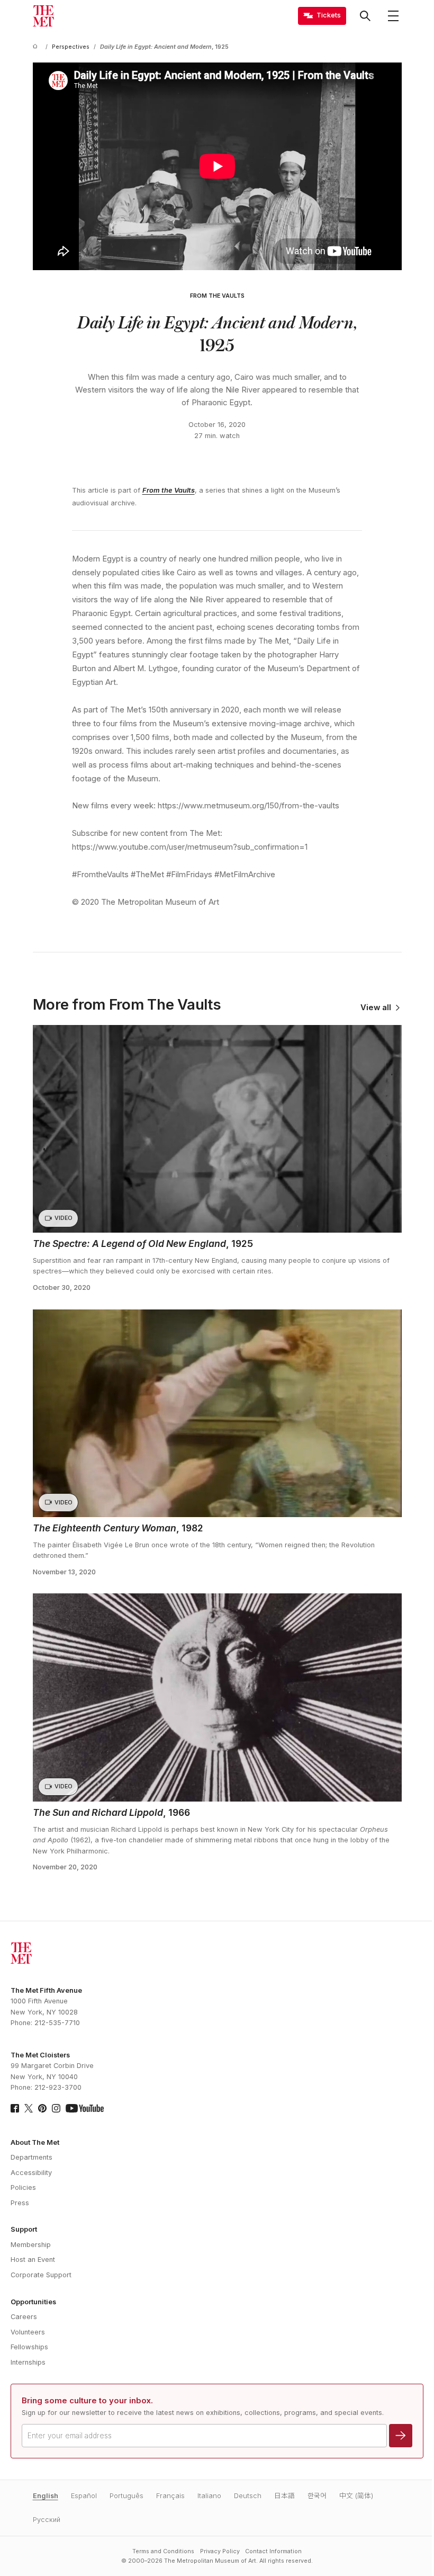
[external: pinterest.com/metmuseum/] (42, 2108)
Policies (23, 2187)
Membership (31, 2245)
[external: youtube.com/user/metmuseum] (85, 2108)
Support (24, 2229)
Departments (31, 2157)
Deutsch (248, 2496)
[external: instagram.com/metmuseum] (56, 2108)
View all (376, 1008)
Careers (24, 2317)
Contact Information (273, 2551)
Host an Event (33, 2259)
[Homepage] (43, 16)
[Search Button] (365, 16)
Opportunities (33, 2302)
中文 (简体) (356, 2496)
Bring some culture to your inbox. (87, 2401)
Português (126, 2496)
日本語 (284, 2496)
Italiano (209, 2496)
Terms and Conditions (163, 2551)
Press (20, 2203)
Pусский (47, 2520)
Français (170, 2496)
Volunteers (28, 2332)
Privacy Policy (220, 2551)
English (46, 2496)
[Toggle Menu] (393, 16)
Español (84, 2496)
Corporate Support (41, 2275)
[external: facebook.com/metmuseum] (15, 2108)
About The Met (35, 2142)
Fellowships (29, 2347)
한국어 (317, 2496)
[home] (37, 47)
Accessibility (31, 2173)
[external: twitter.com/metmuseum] (29, 2108)
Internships (28, 2362)
